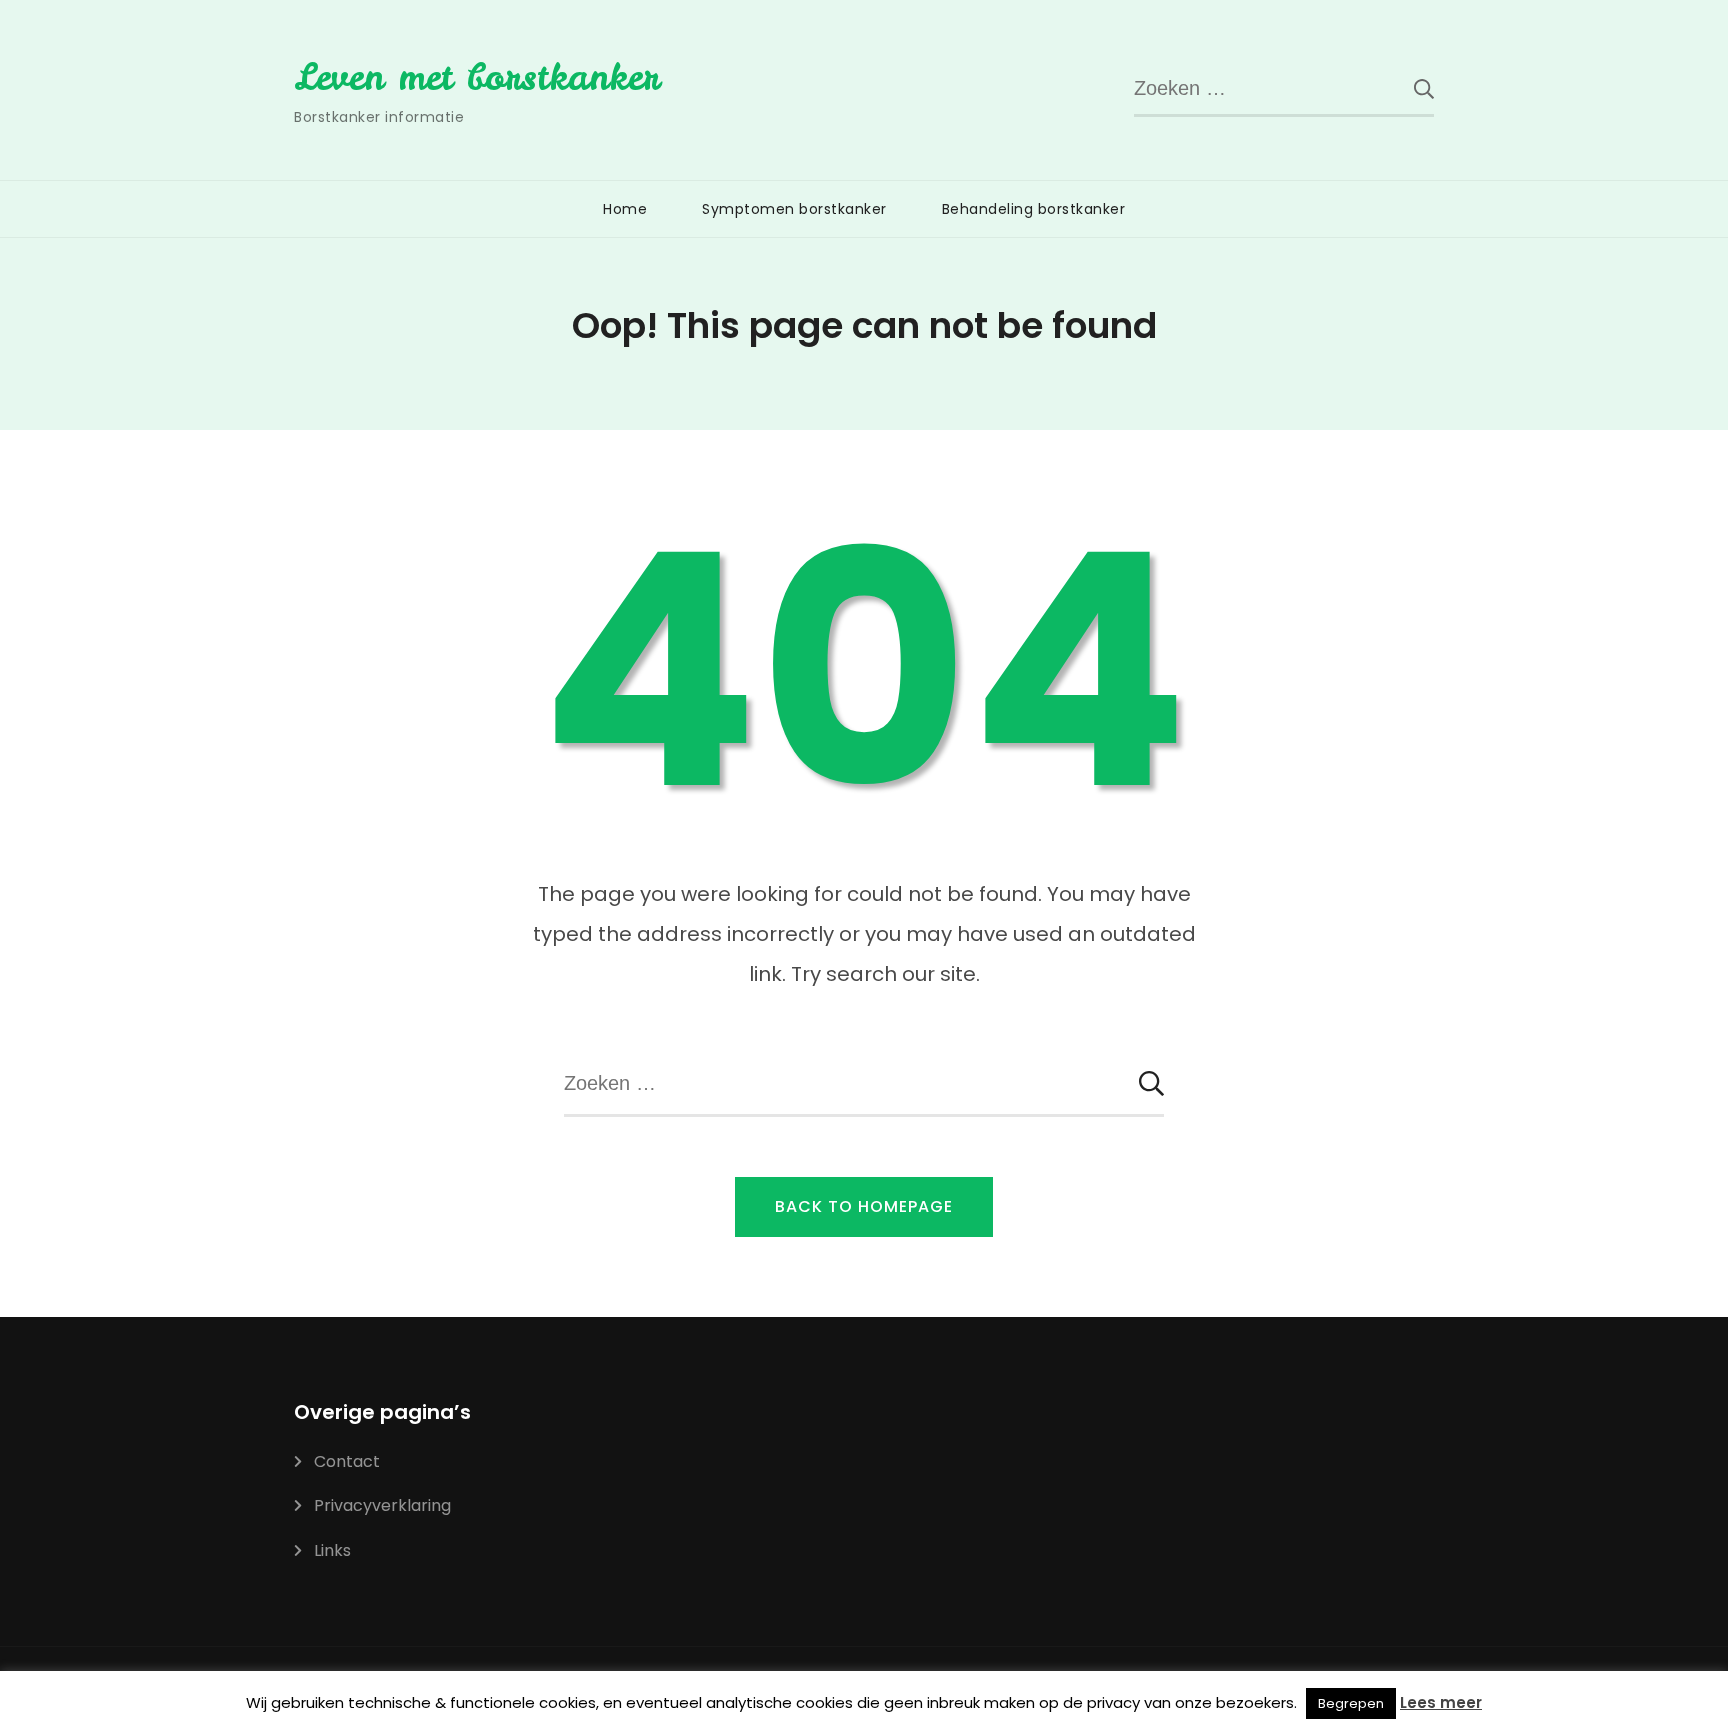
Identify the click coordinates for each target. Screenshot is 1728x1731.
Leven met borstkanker (477, 77)
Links (332, 1550)
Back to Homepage (864, 1206)
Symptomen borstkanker (794, 209)
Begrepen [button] (1351, 1703)
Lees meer (1441, 1702)
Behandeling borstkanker (1034, 209)
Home (625, 209)
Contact (347, 1461)
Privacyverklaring (382, 1505)
